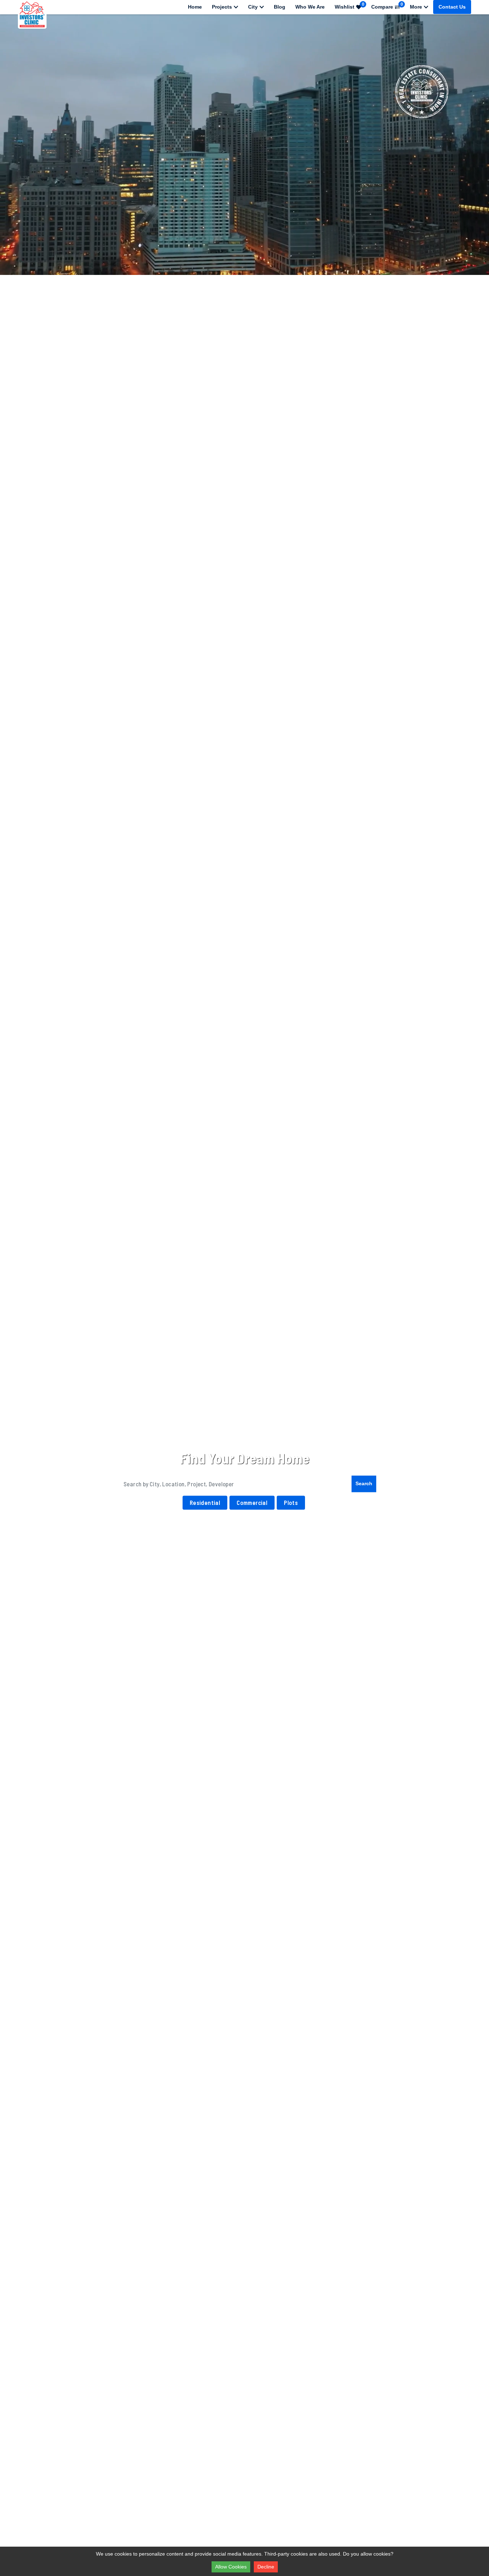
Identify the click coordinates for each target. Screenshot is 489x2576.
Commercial (252, 1502)
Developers (198, 1532)
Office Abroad (404, 1532)
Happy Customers (137, 1532)
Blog (280, 7)
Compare (387, 6)
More (416, 7)
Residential (205, 1502)
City (253, 7)
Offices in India (337, 1532)
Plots (291, 1502)
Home (195, 7)
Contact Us (452, 7)
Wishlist (350, 6)
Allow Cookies (231, 2567)
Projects (222, 7)
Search (364, 1483)
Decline (266, 2567)
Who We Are (310, 7)
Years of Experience (71, 1532)
